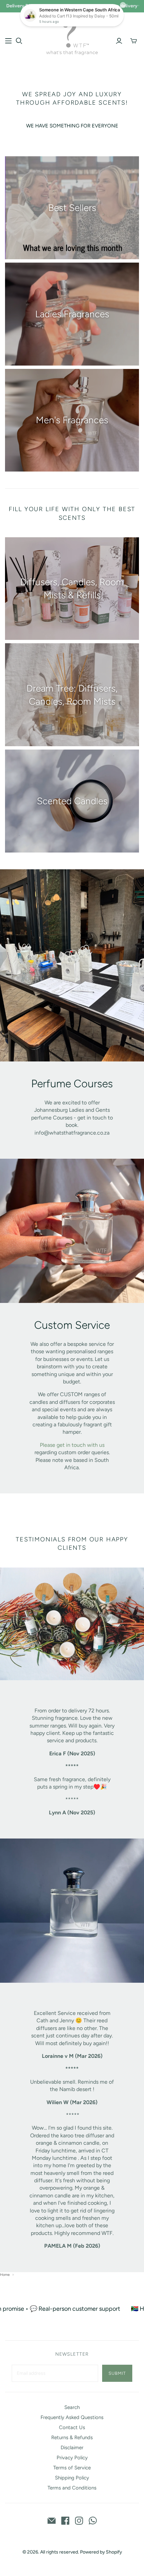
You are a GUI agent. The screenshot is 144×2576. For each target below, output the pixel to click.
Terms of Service (72, 2468)
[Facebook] (65, 2521)
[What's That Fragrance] (72, 36)
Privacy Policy (72, 2458)
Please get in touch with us (72, 1445)
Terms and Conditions (72, 2488)
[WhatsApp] (93, 2521)
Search (72, 2407)
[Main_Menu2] (8, 41)
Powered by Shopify (101, 2552)
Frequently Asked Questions (72, 2417)
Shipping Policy (72, 2478)
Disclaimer (72, 2448)
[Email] (52, 2521)
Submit (117, 2373)
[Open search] (19, 41)
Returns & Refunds (72, 2437)
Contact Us (72, 2427)
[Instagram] (79, 2521)
